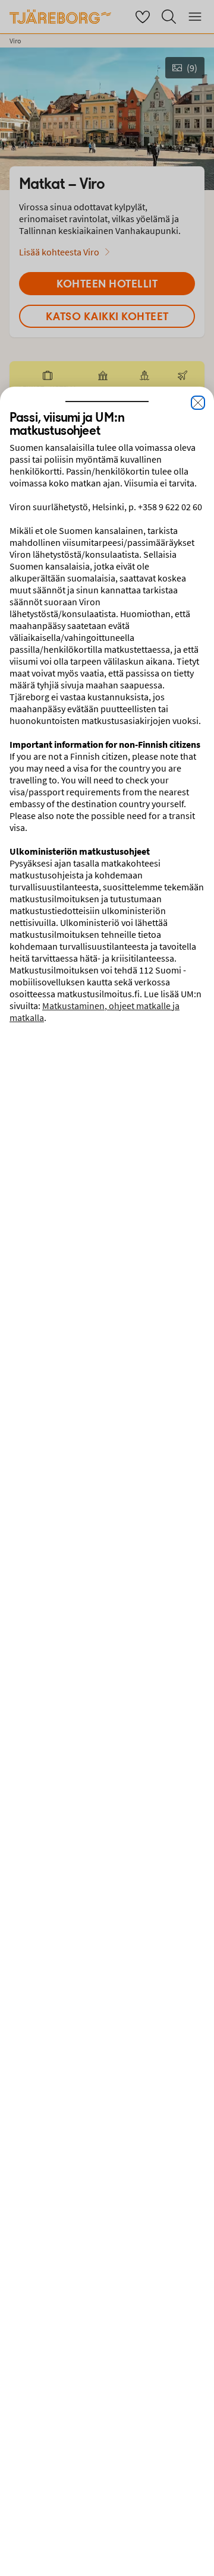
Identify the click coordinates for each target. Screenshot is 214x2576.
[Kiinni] (198, 403)
